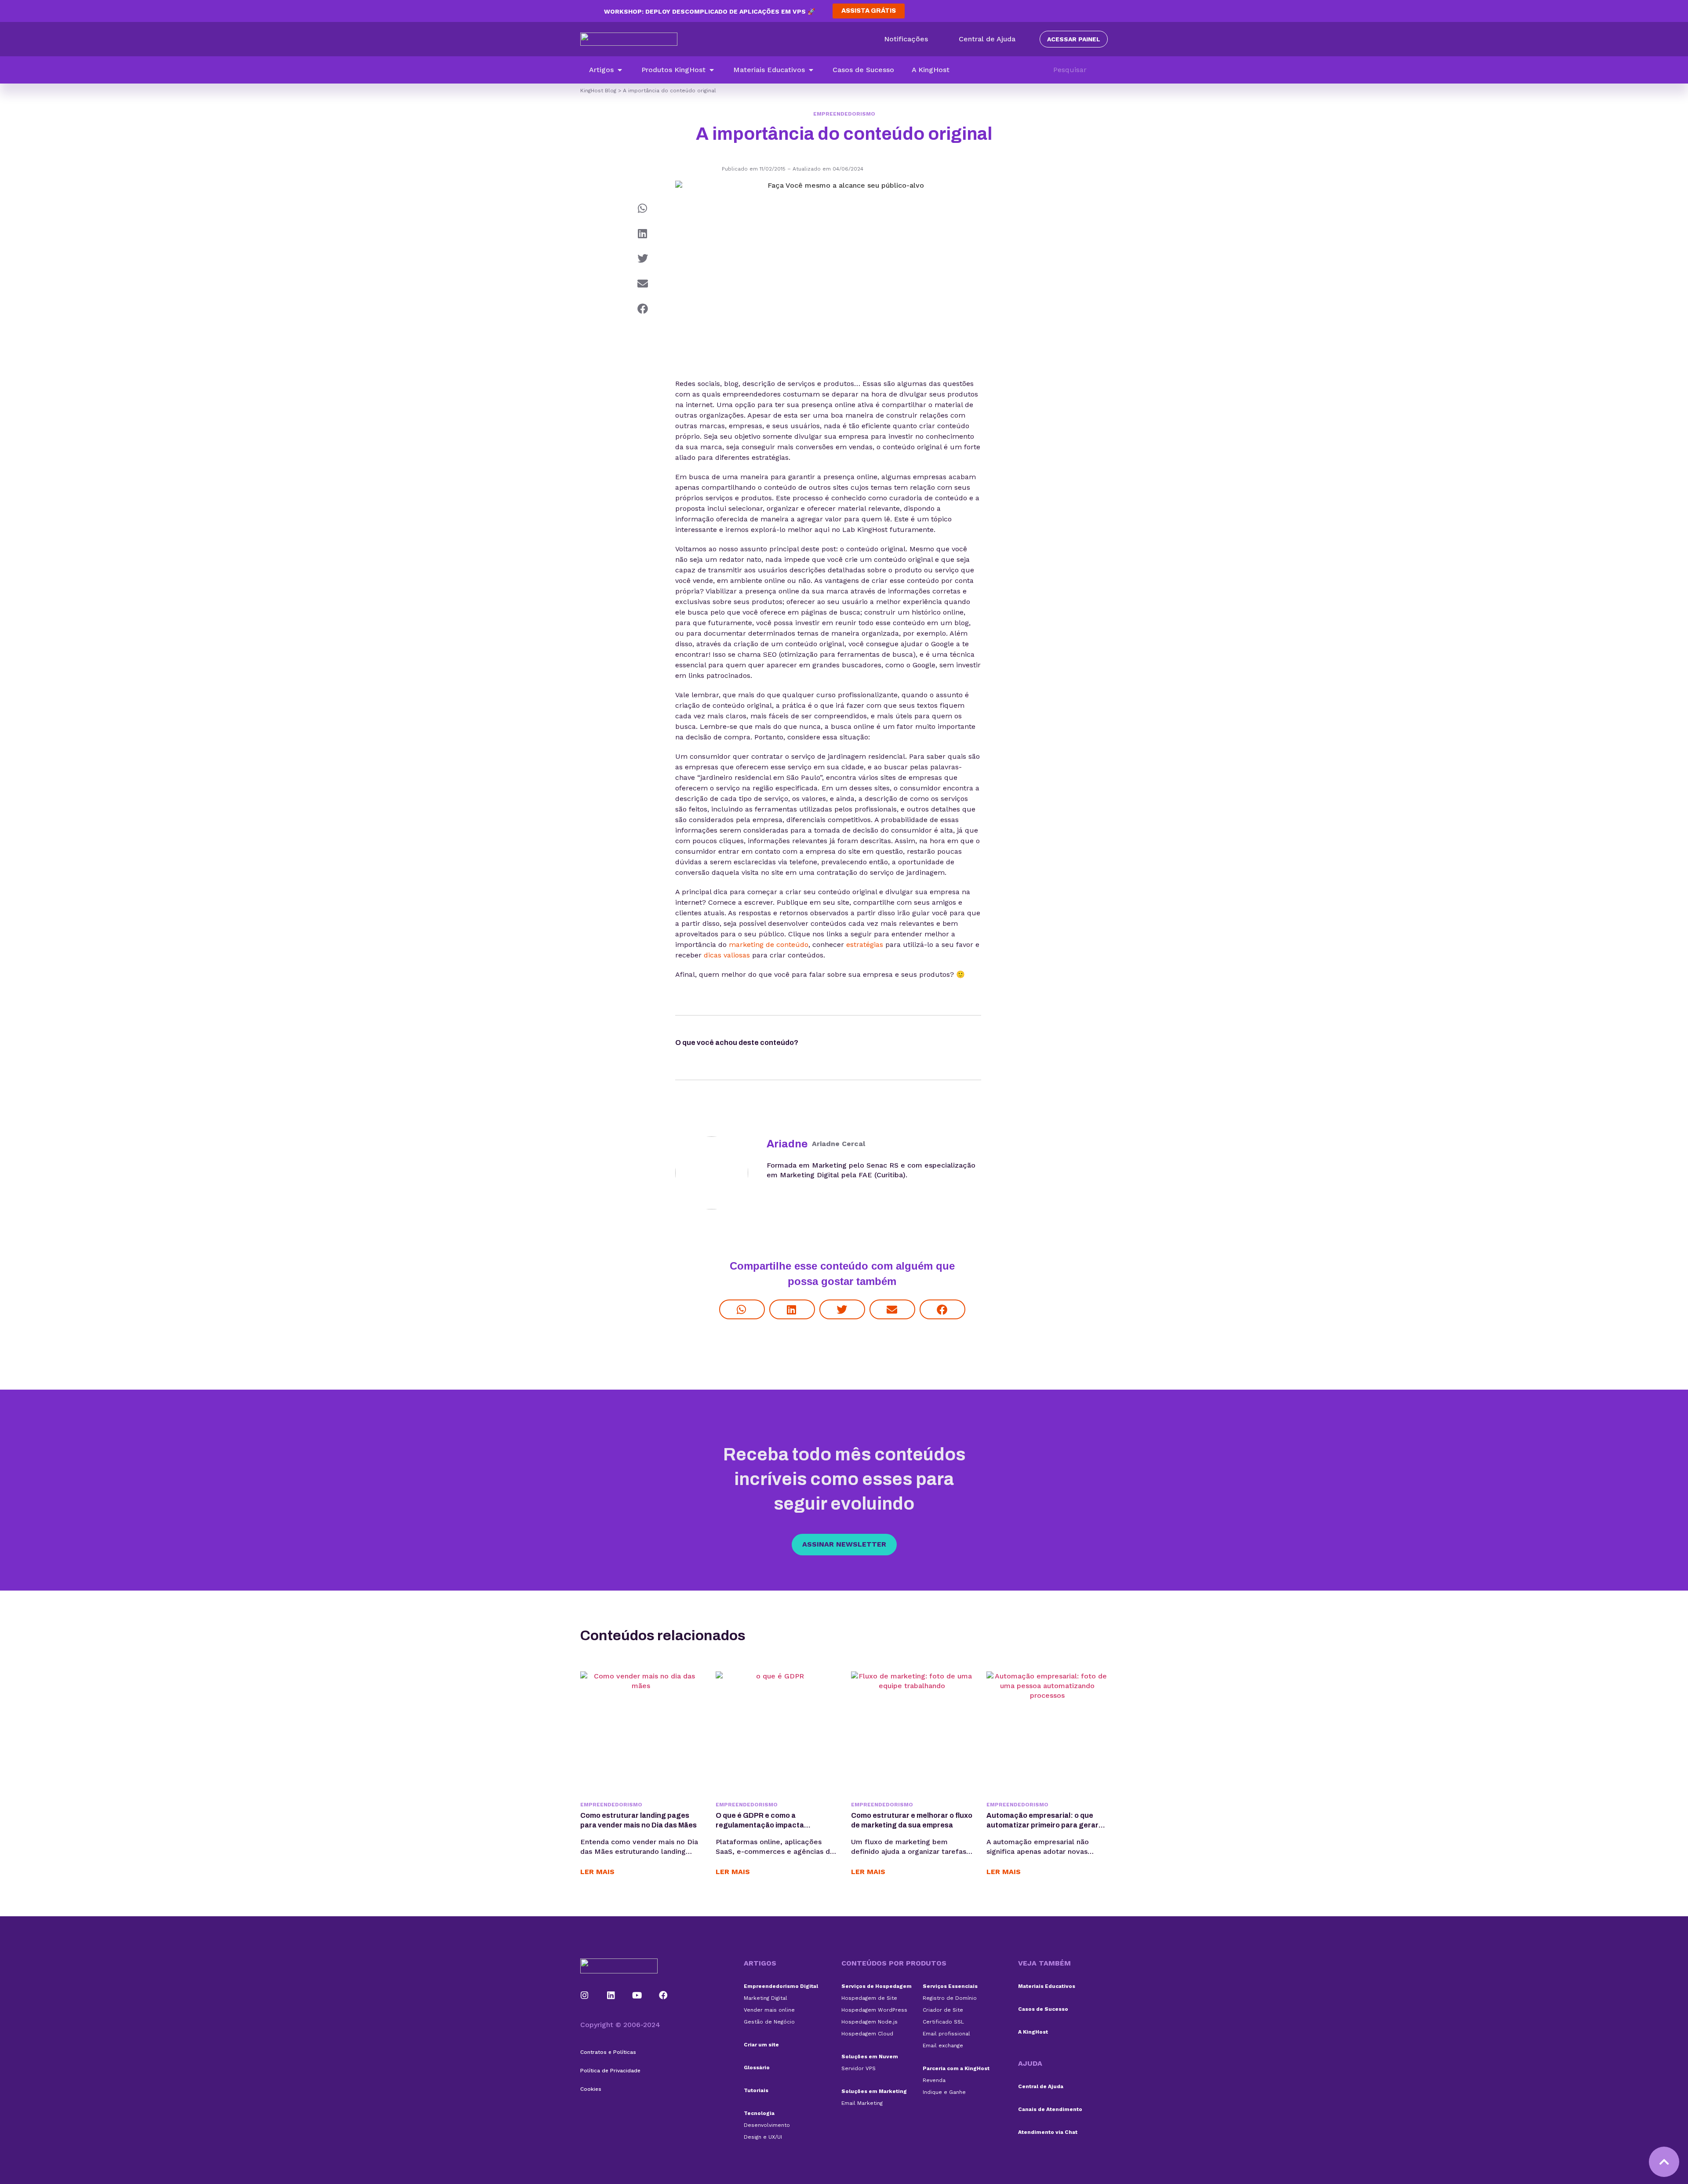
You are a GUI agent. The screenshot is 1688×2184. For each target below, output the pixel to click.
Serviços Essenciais (950, 1986)
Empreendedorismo (844, 114)
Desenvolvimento (767, 2125)
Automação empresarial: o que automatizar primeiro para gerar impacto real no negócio (1042, 1825)
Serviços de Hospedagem (877, 1986)
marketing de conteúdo (769, 945)
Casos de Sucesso (1043, 2009)
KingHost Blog (598, 91)
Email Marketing (862, 2103)
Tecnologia (759, 2113)
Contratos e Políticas (608, 2052)
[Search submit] (1103, 70)
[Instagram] (585, 1995)
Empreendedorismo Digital (781, 1986)
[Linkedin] (611, 1995)
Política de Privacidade (610, 2071)
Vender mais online (769, 2010)
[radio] (823, 1045)
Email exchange (943, 2046)
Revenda (934, 2080)
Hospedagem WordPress (874, 2010)
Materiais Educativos (1047, 1986)
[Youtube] (637, 1995)
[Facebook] (663, 1995)
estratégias (865, 945)
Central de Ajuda (1041, 2086)
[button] (606, 70)
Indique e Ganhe (944, 2092)
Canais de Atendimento (1050, 2109)
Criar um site (761, 2045)
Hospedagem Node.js (869, 2022)
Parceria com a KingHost (956, 2068)
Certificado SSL (943, 2022)
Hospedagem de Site (869, 1998)
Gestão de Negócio (769, 2022)
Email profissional (946, 2034)
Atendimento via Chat (1048, 2132)
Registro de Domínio (950, 1998)
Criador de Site (943, 2010)
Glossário (757, 2068)
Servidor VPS (859, 2068)
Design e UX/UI (763, 2137)
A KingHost (1033, 2032)
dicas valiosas (727, 955)
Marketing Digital (766, 1998)
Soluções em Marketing (874, 2091)
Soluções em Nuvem (870, 2057)
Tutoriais (756, 2090)
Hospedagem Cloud (867, 2034)
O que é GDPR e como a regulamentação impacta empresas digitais (760, 1825)
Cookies (591, 2089)
